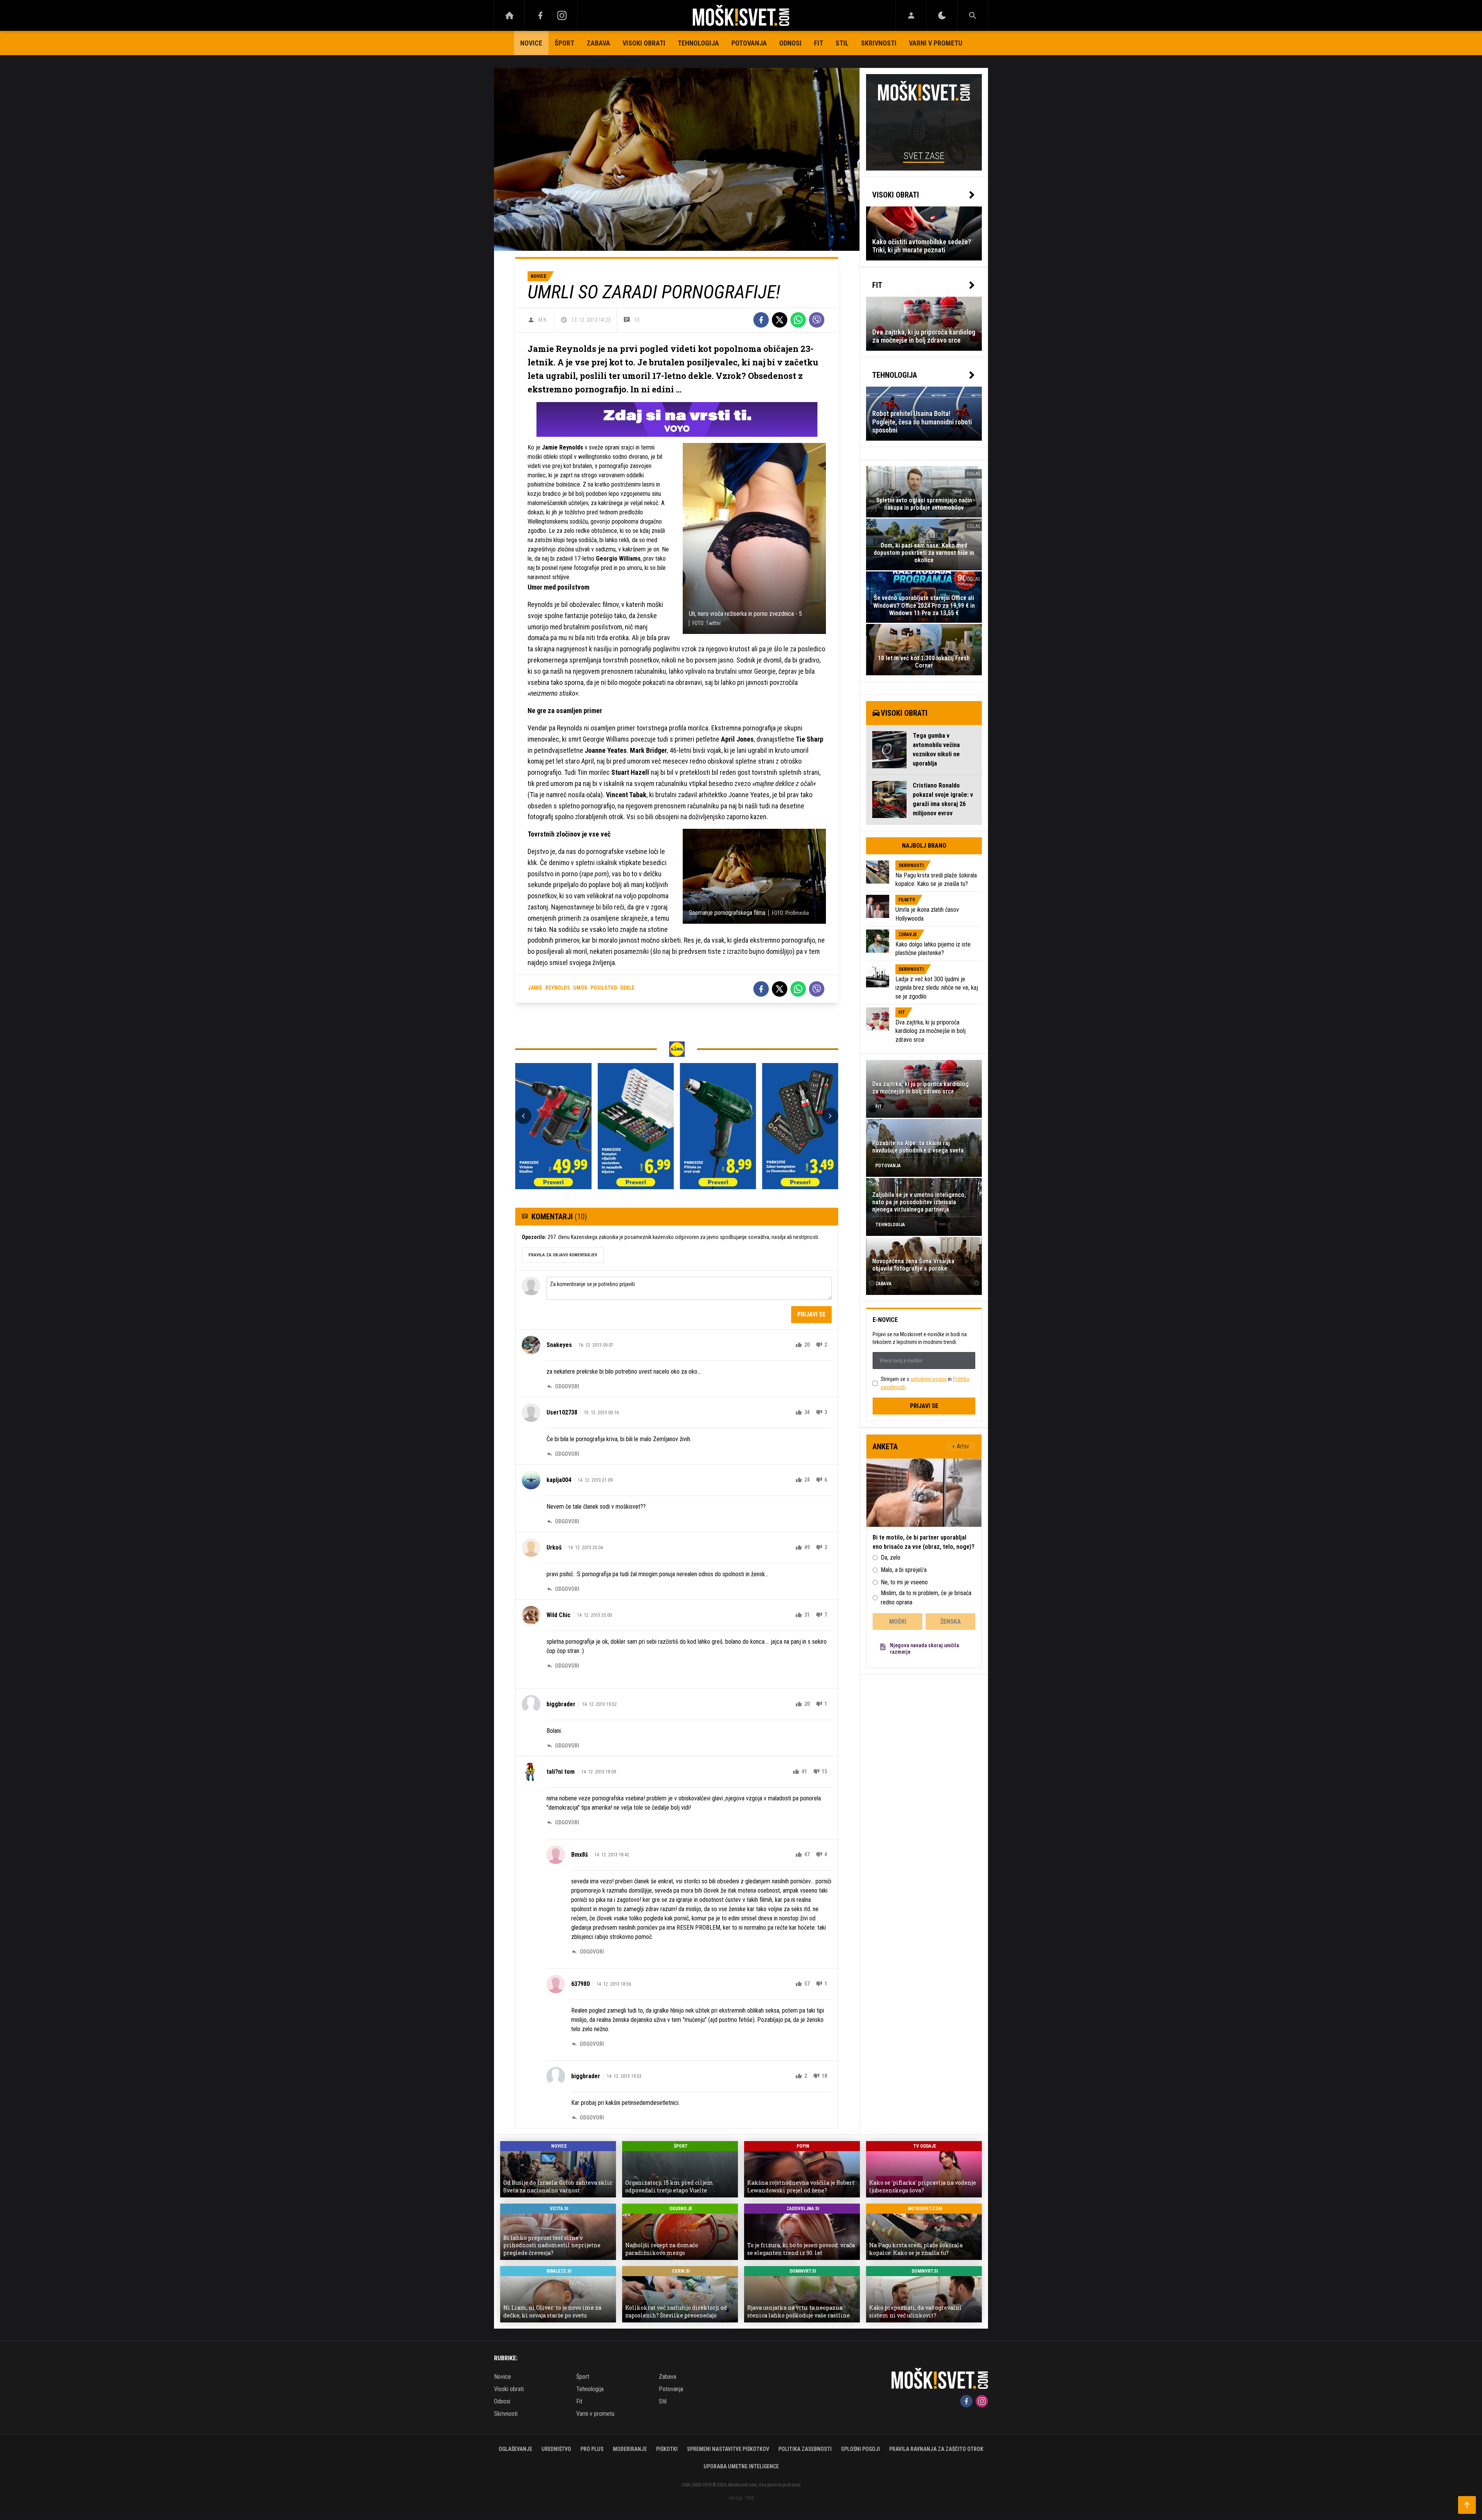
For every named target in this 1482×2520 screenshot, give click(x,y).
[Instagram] (562, 15)
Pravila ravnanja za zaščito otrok (936, 2449)
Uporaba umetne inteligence (741, 2466)
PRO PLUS (592, 2449)
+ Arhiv (961, 1446)
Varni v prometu (936, 43)
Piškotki (667, 2449)
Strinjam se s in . (925, 1383)
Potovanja (749, 43)
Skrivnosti (879, 43)
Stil (842, 43)
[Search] (973, 15)
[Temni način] (942, 15)
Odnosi (790, 43)
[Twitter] (780, 320)
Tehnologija (698, 43)
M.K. (543, 320)
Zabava (598, 43)
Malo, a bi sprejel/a (904, 1570)
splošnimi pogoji (929, 1379)
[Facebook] (540, 15)
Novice (531, 43)
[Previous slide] (523, 1116)
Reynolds (558, 988)
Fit (819, 43)
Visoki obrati (644, 43)
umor (580, 988)
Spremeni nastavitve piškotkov (728, 2449)
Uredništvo (556, 2449)
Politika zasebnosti (805, 2449)
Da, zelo (891, 1557)
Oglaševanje (515, 2449)
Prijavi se (811, 1314)
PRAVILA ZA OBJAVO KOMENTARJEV (563, 1255)
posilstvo (604, 988)
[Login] (911, 15)
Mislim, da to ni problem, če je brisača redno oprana (926, 1598)
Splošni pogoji (860, 2449)
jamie (535, 988)
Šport (564, 43)
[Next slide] (830, 1116)
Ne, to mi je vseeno (904, 1582)
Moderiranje (630, 2449)
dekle (627, 988)
